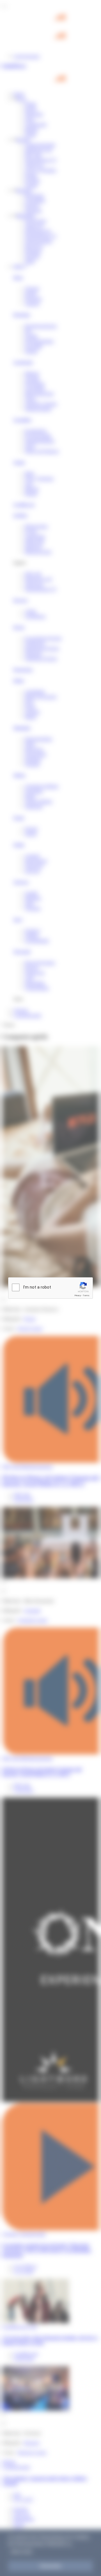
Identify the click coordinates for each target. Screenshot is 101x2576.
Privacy (78, 1295)
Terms (86, 1295)
